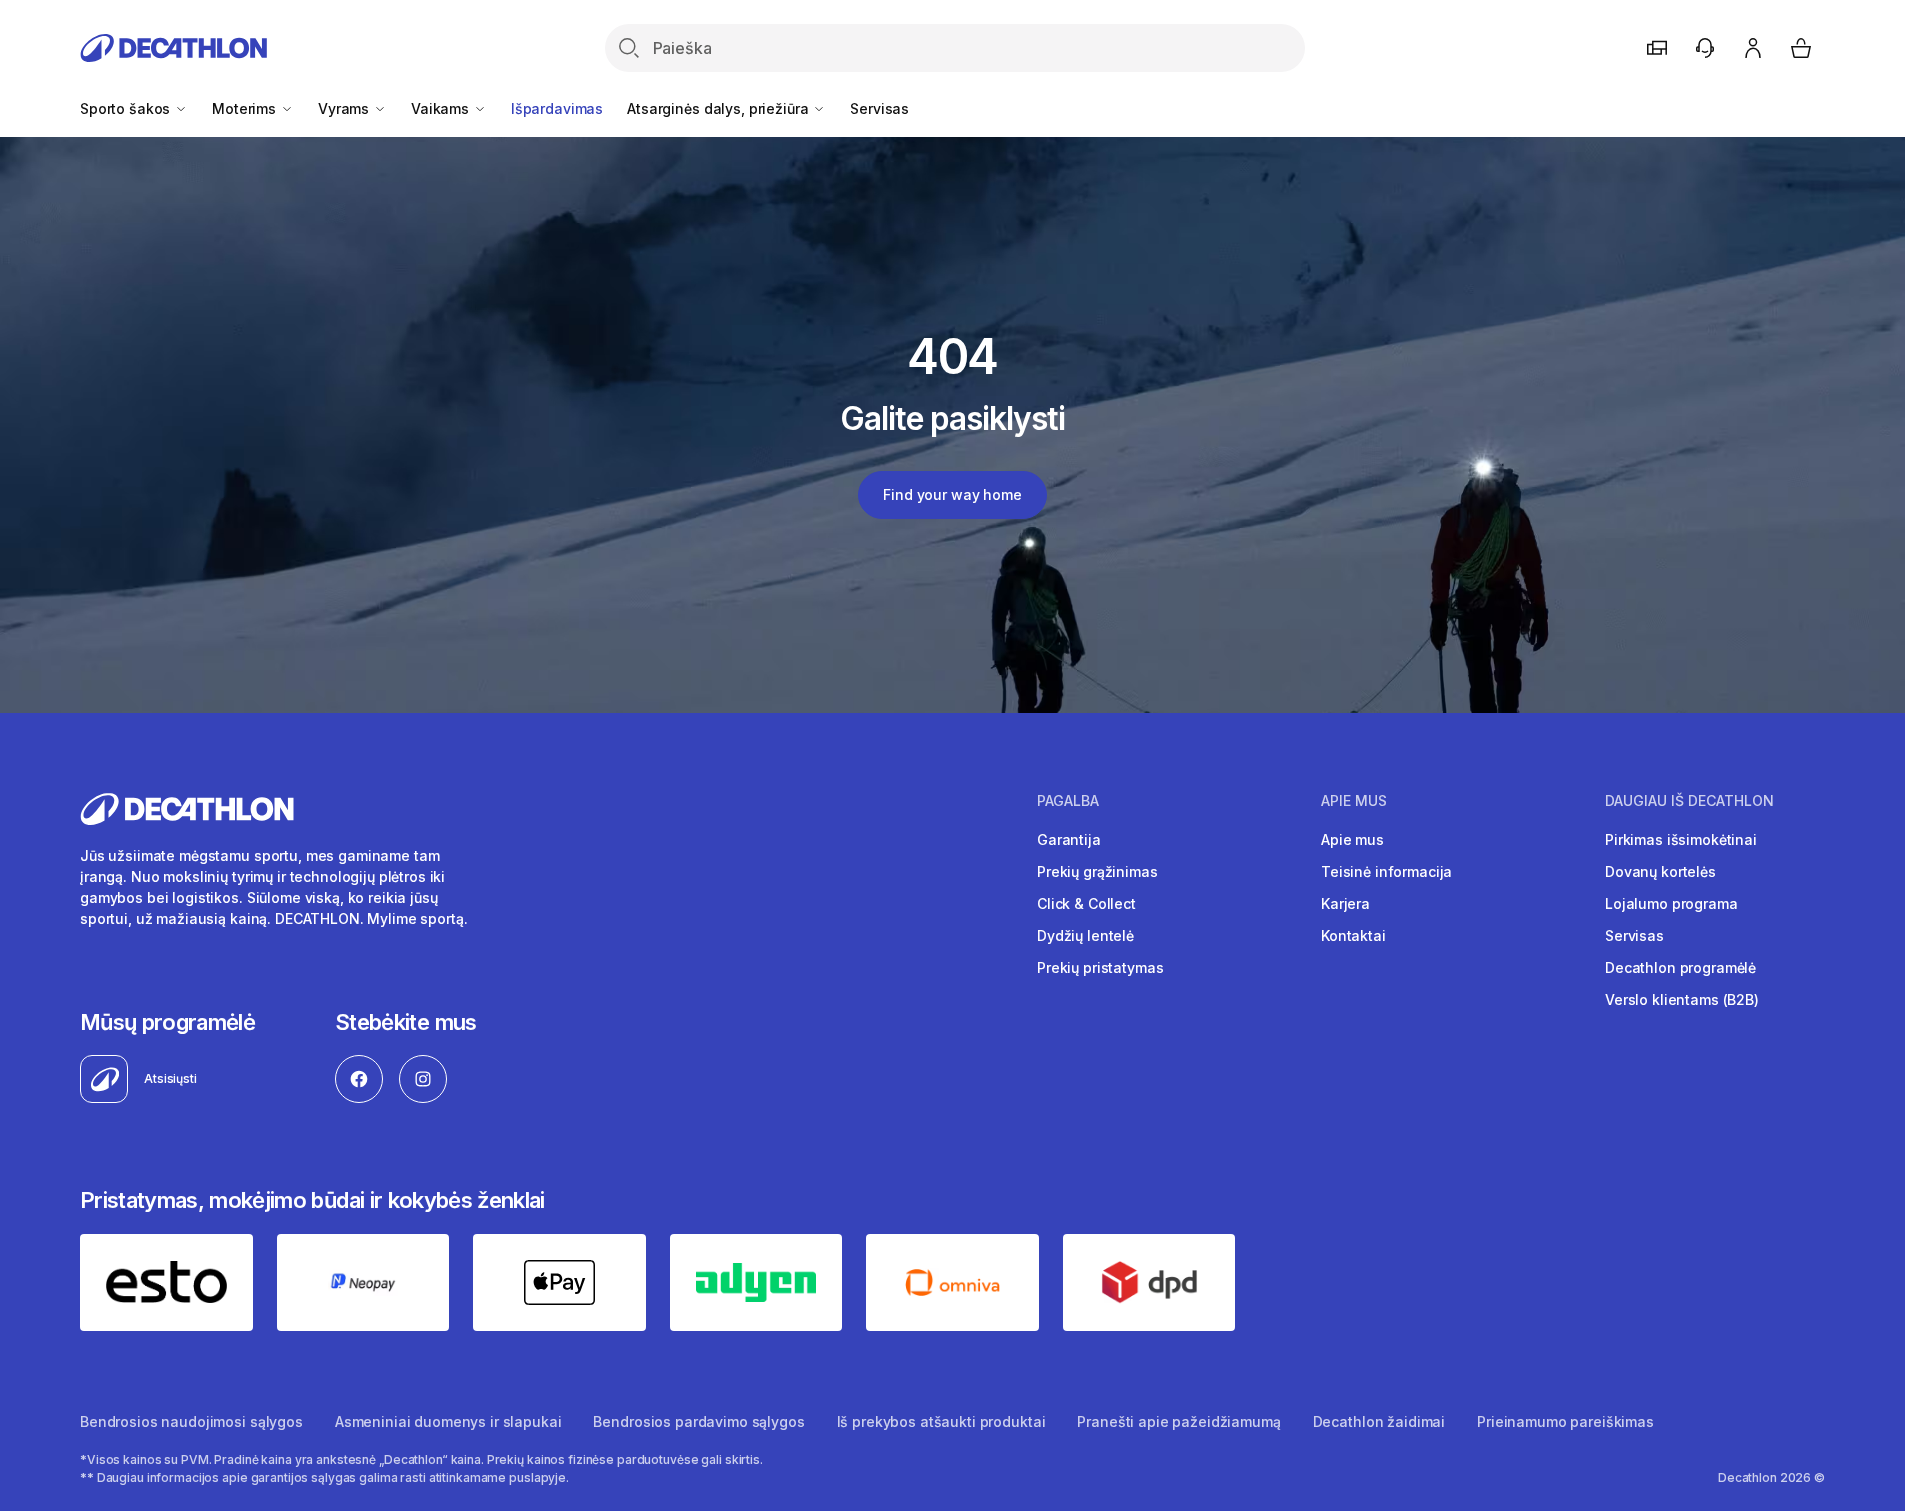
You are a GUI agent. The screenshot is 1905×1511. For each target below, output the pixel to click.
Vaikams (442, 108)
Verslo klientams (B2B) (1682, 999)
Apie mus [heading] (1354, 801)
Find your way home (952, 494)
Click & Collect (1086, 903)
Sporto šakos (127, 108)
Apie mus (1352, 839)
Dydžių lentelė (1085, 935)
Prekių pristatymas (1100, 967)
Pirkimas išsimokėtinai (1681, 839)
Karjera (1345, 903)
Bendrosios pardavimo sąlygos (698, 1421)
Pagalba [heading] (1068, 801)
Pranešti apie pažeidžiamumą (1178, 1421)
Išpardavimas (557, 108)
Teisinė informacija (1386, 871)
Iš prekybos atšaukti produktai (941, 1421)
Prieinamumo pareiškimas (1565, 1421)
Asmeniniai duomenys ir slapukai (448, 1421)
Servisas (879, 108)
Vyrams (345, 108)
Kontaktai (1353, 935)
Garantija (1069, 839)
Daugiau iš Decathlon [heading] (1689, 801)
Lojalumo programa (1671, 903)
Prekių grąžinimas (1097, 871)
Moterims (246, 108)
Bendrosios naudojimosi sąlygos (191, 1421)
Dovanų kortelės (1660, 871)
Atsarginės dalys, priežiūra (719, 108)
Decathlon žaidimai (1379, 1421)
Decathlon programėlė (1680, 967)
